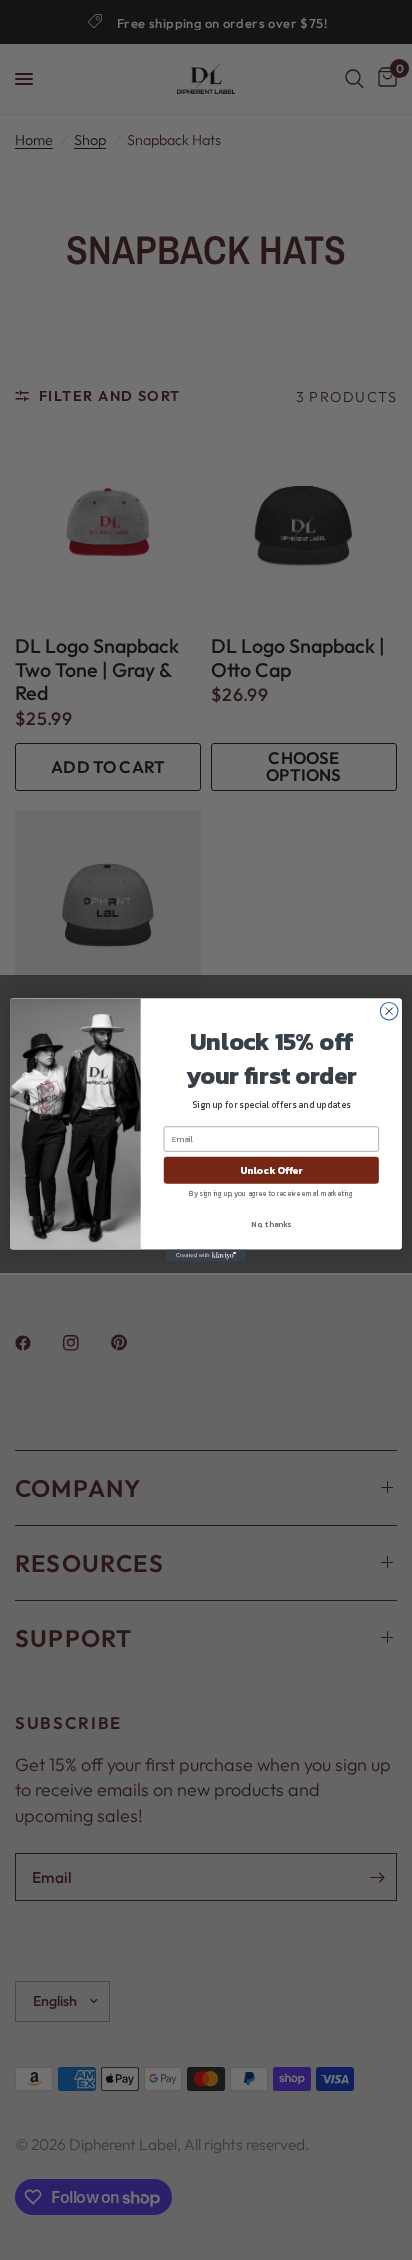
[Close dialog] (389, 1011)
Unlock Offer (271, 1170)
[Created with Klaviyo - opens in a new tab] (206, 1256)
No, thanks (271, 1224)
